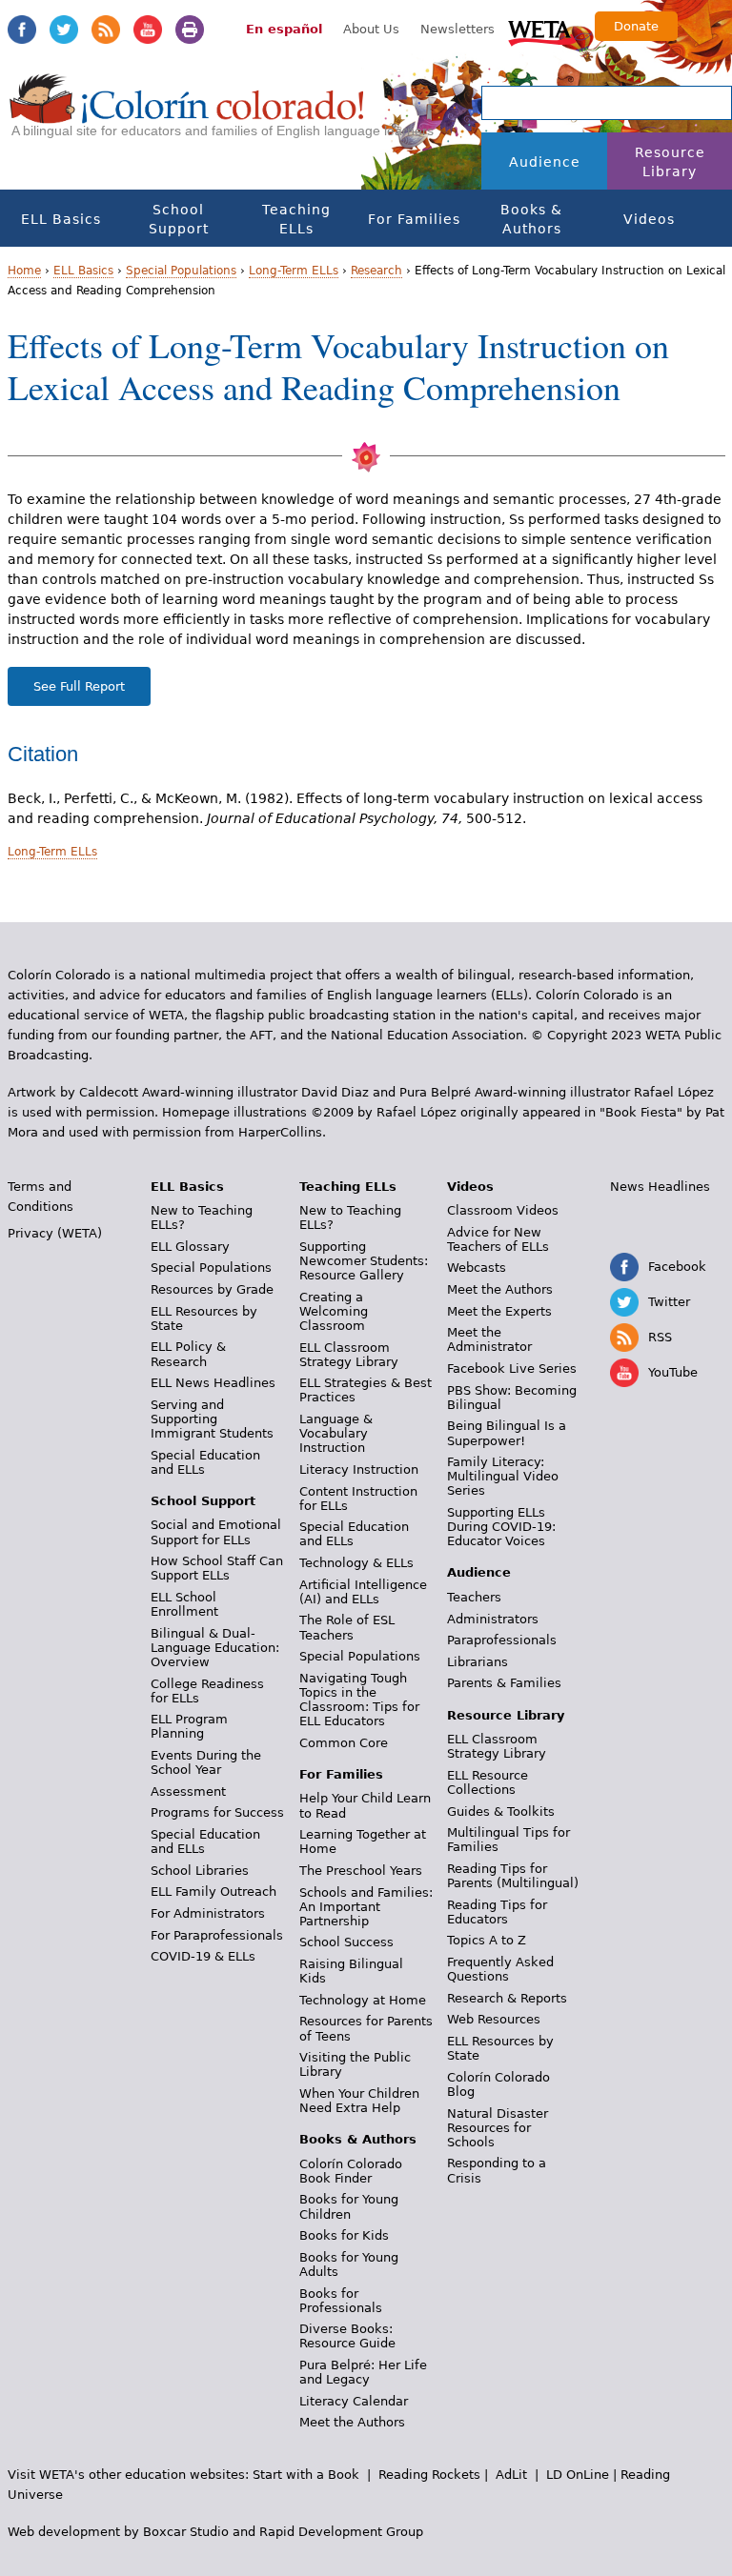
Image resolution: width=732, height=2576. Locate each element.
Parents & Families (504, 1683)
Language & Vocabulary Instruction (336, 1433)
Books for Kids (344, 2235)
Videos (649, 219)
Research (376, 271)
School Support (179, 219)
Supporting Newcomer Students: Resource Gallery (364, 1261)
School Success (346, 1942)
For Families (414, 219)
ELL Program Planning (189, 1726)
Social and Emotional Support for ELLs (216, 1532)
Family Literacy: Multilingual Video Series (503, 1476)
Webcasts (477, 1268)
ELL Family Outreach (213, 1892)
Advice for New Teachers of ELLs (498, 1239)
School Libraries (200, 1871)
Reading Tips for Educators (497, 1912)
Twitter (64, 30)
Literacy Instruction (359, 1469)
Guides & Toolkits (501, 1811)
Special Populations (181, 271)
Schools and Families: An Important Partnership (366, 1907)
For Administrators (208, 1913)
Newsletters (457, 29)
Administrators (493, 1619)
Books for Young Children (349, 2206)
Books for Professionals (341, 2301)
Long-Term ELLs (294, 271)
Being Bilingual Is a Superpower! (507, 1433)
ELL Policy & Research (188, 1354)
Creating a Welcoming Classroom (334, 1311)
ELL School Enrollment (184, 1604)
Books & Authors (531, 219)
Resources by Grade (212, 1289)
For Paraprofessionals (217, 1935)
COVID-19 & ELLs (203, 1956)
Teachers (474, 1597)
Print (190, 30)
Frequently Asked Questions (500, 1969)
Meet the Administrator (489, 1339)
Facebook (22, 30)
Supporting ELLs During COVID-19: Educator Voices (501, 1527)
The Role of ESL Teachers (347, 1627)
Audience (545, 162)
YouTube (148, 30)
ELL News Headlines (213, 1383)
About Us (371, 29)
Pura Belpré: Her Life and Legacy (363, 2372)
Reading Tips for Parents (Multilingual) (513, 1876)
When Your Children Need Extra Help (359, 2101)
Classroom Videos (503, 1210)
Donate (636, 26)
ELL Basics (61, 219)
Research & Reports (507, 1998)
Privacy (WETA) (55, 1233)
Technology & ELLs (356, 1563)
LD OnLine (578, 2475)
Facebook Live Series (512, 1368)
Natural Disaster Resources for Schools (498, 2128)
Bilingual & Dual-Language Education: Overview (215, 1648)
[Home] (187, 115)
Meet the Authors (352, 2422)
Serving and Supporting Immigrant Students (212, 1419)
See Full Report (79, 686)
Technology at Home (363, 2000)
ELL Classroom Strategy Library (349, 1355)
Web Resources (494, 2019)
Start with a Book (306, 2475)
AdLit (511, 2475)
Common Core (344, 1743)
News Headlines (660, 1187)
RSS (106, 30)
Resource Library (670, 162)
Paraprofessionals (502, 1640)
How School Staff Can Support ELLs (217, 1568)
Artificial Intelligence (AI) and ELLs (363, 1592)
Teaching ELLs (296, 219)
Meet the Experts (499, 1311)
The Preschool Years (361, 1871)
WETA (542, 30)
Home (24, 271)
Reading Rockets (429, 2475)
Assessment (188, 1791)
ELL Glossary (190, 1247)
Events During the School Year (206, 1762)
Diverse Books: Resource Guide (347, 2336)
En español (284, 29)
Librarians (478, 1662)
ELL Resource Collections (488, 1782)
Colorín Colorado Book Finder (351, 2171)
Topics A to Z (487, 1940)
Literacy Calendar (354, 2401)
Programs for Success (217, 1812)
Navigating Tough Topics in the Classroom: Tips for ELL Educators (359, 1700)
